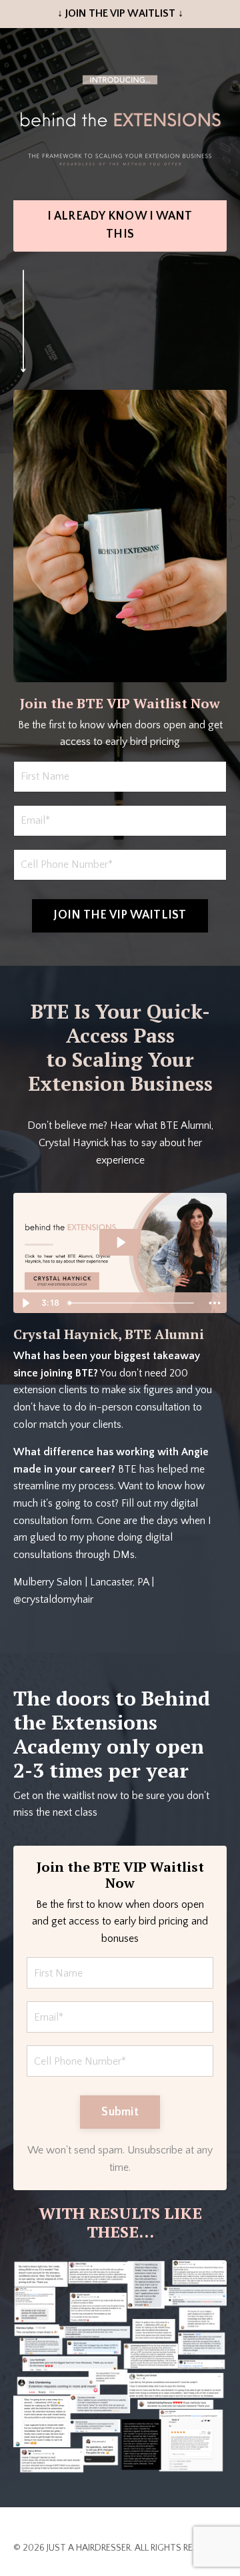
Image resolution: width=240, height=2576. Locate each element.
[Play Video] (25, 1303)
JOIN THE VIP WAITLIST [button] (120, 915)
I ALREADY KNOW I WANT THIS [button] (120, 225)
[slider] (133, 1303)
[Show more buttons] (215, 1303)
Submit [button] (120, 2112)
